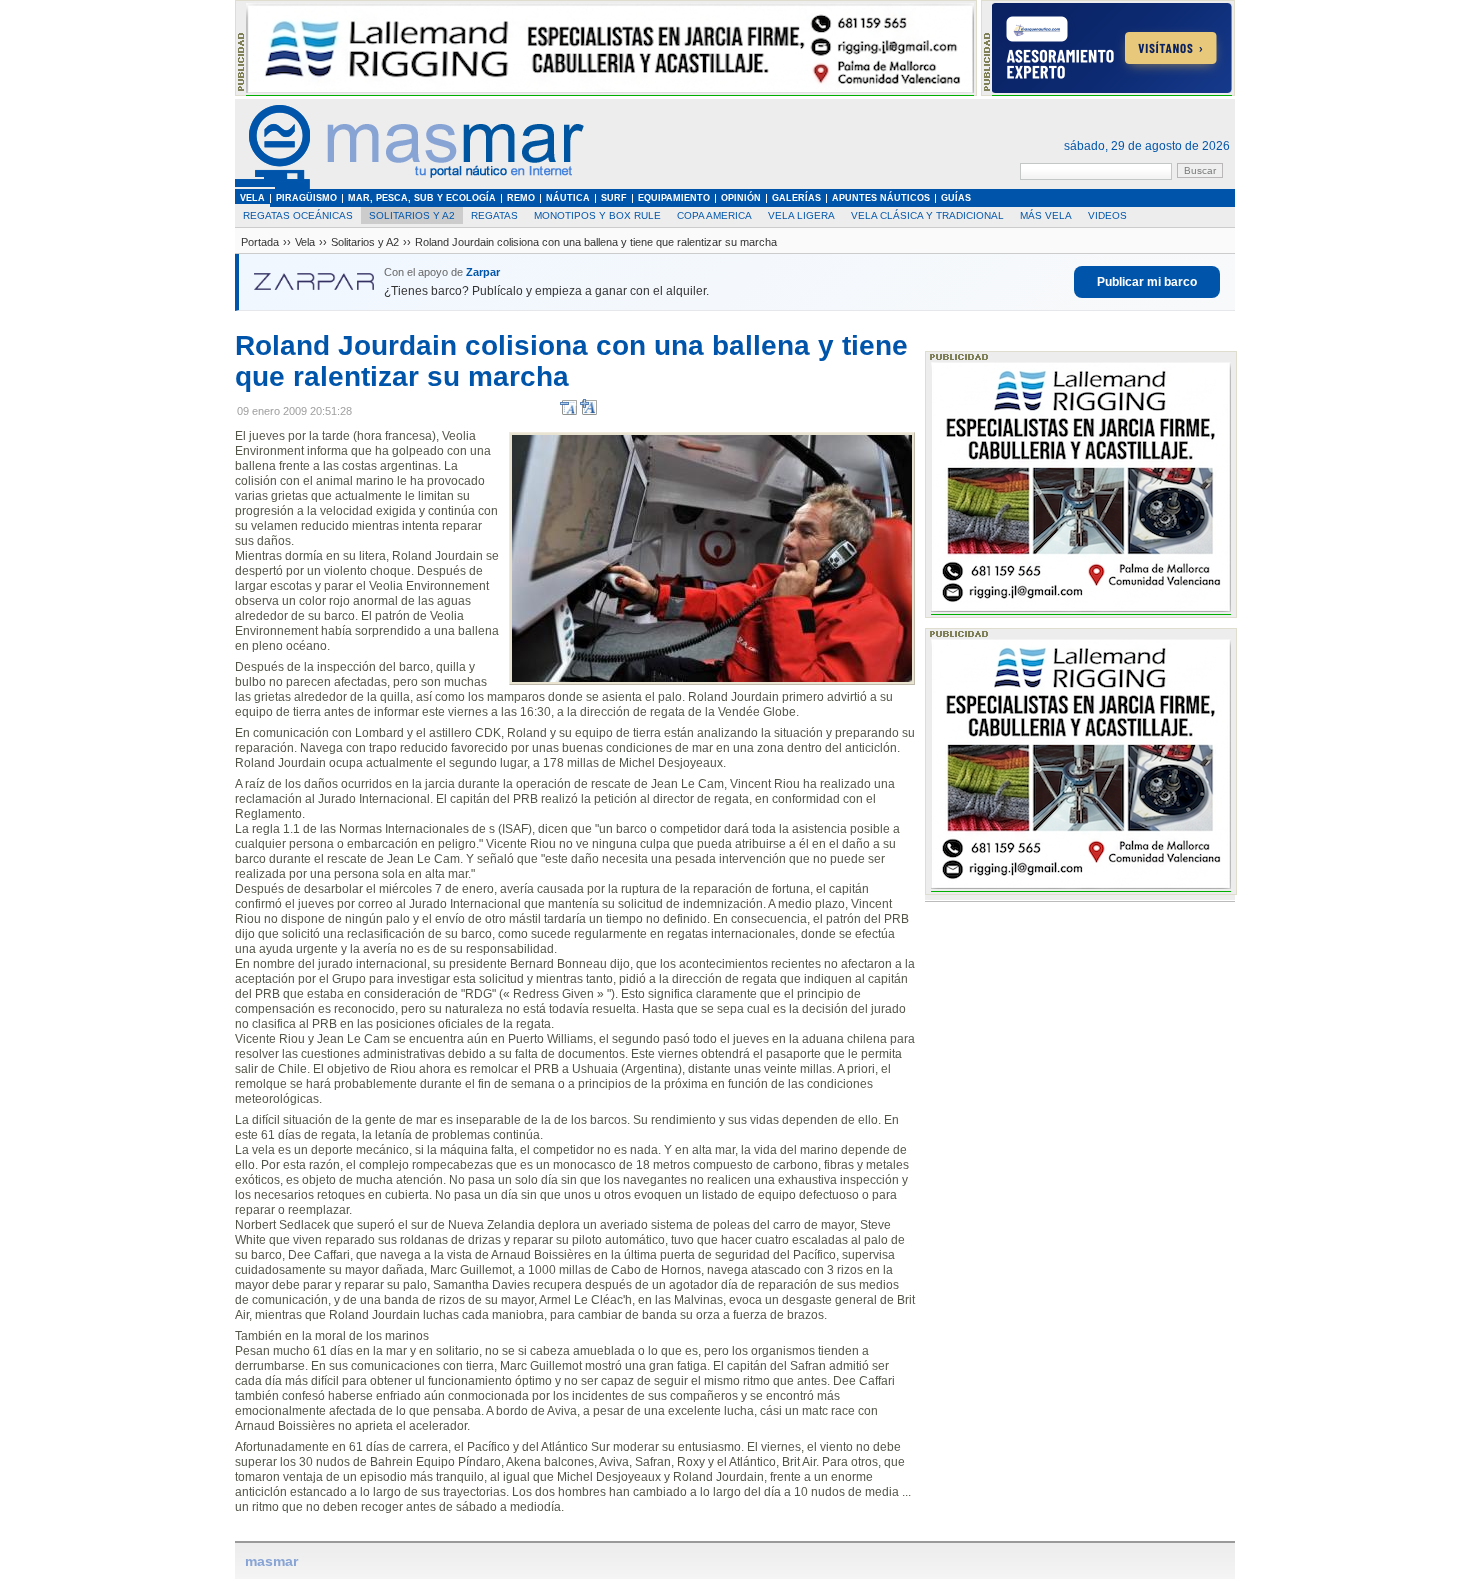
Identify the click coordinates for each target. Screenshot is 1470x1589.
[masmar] (410, 185)
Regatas (494, 215)
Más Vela (1046, 215)
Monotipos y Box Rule (597, 215)
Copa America (714, 215)
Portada (260, 242)
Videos (1107, 215)
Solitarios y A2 (412, 215)
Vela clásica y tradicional (927, 215)
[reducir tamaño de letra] (568, 411)
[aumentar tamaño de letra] (588, 411)
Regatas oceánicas (298, 215)
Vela (305, 242)
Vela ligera (801, 215)
